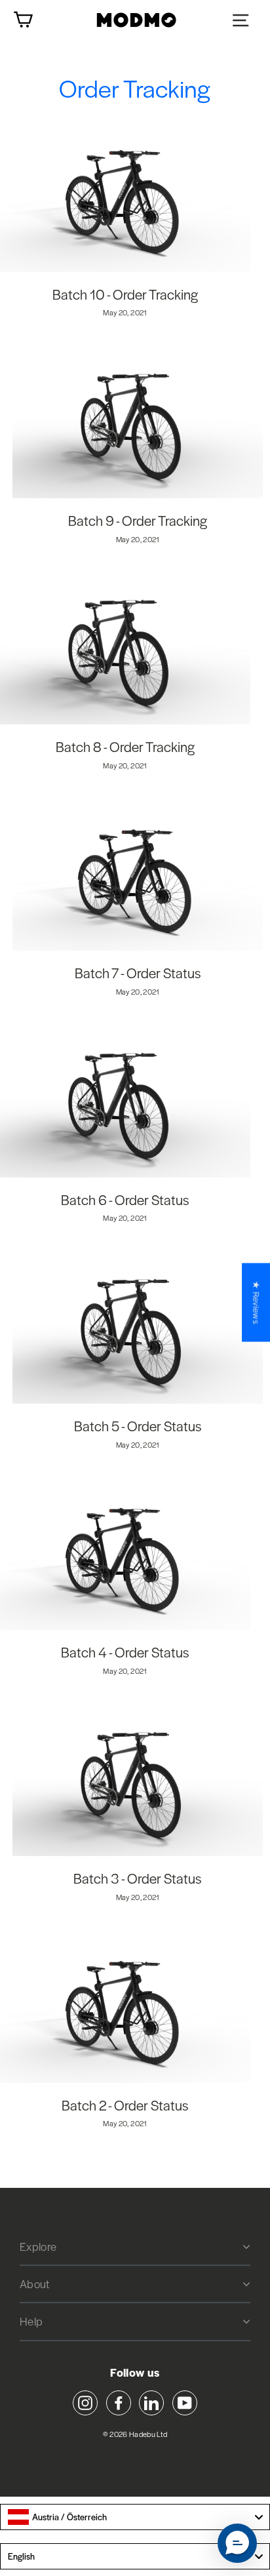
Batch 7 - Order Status (138, 973)
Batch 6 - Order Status (125, 1199)
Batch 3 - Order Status (138, 1878)
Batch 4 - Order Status (125, 1652)
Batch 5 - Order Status (138, 1426)
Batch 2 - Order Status (125, 2105)
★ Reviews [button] (256, 1302)
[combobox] (135, 2517)
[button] (237, 2543)
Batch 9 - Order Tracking (138, 520)
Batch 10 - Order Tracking (125, 294)
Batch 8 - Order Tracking (125, 746)
